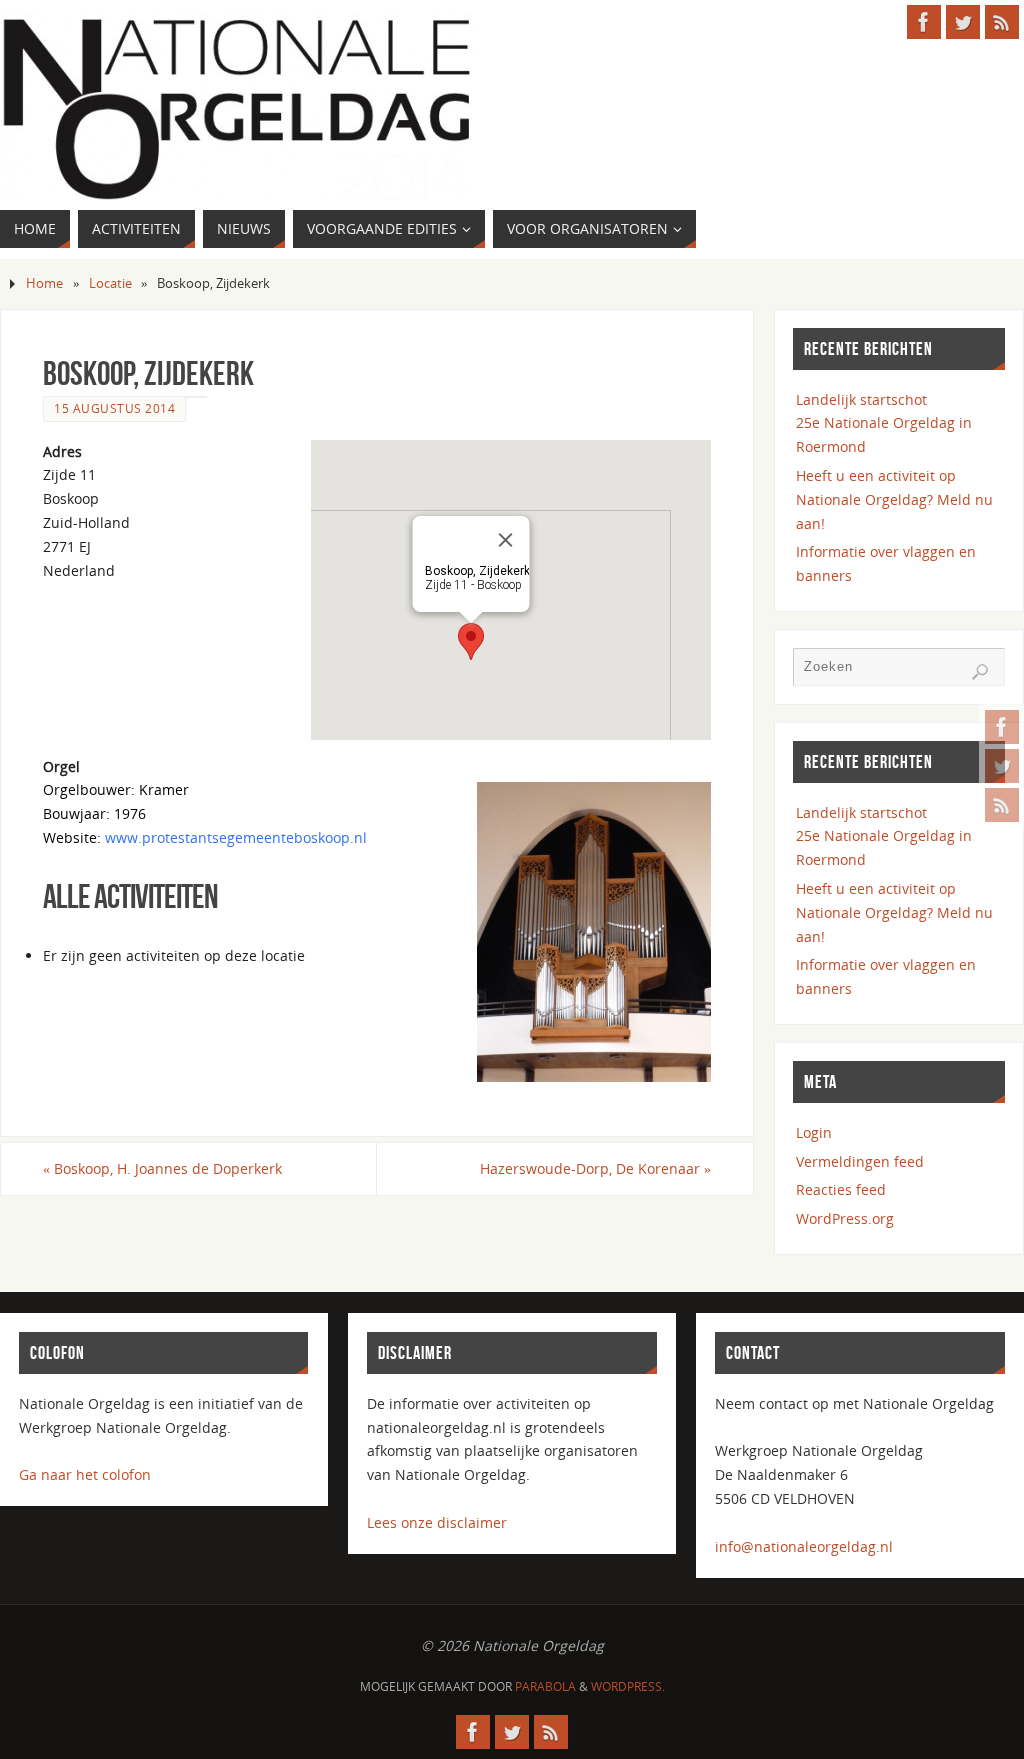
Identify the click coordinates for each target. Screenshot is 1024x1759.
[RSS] (1002, 805)
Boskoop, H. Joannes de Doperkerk (162, 1168)
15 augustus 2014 (114, 408)
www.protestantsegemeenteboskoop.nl (236, 837)
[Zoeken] (980, 672)
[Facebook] (1002, 727)
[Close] (506, 540)
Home (44, 283)
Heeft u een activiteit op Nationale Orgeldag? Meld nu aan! (894, 499)
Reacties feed (841, 1189)
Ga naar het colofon (85, 1474)
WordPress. (628, 1686)
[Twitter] (1002, 766)
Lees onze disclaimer (437, 1522)
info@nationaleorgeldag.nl (804, 1546)
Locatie (110, 283)
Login (814, 1132)
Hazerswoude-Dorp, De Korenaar (595, 1168)
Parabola (545, 1686)
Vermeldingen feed (860, 1161)
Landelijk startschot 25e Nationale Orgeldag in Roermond (884, 423)
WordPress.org (845, 1218)
